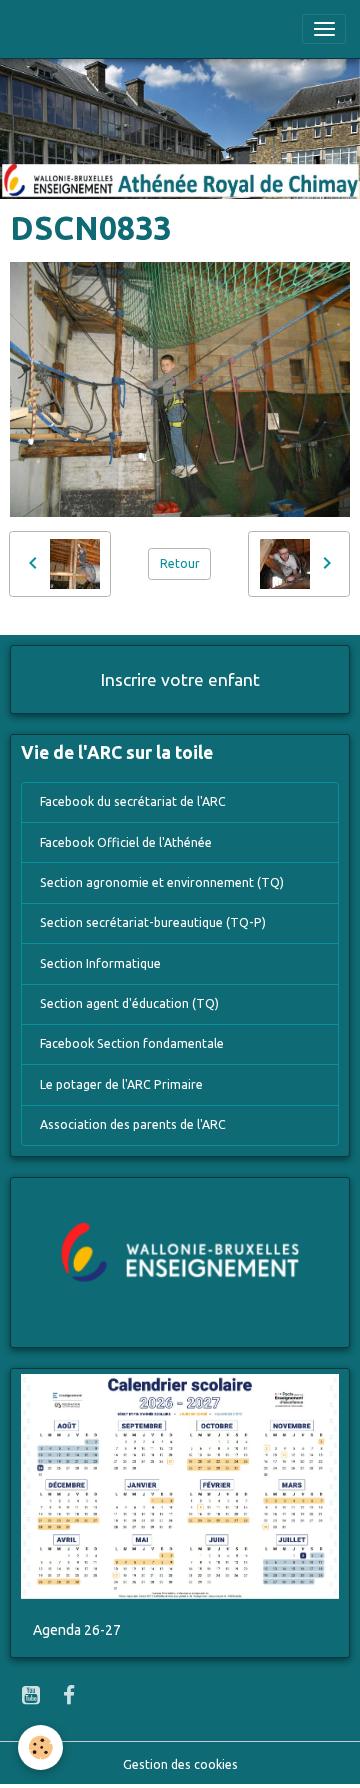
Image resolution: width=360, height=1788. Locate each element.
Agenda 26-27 (77, 1630)
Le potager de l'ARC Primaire (121, 1084)
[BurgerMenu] (324, 29)
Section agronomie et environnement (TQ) (162, 882)
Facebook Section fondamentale (132, 1043)
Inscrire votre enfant (180, 679)
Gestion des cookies (180, 1764)
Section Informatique (100, 963)
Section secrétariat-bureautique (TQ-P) (153, 922)
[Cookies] (40, 1747)
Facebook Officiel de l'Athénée (126, 842)
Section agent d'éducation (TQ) (129, 1003)
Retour (180, 563)
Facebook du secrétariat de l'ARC (133, 801)
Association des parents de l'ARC (133, 1124)
